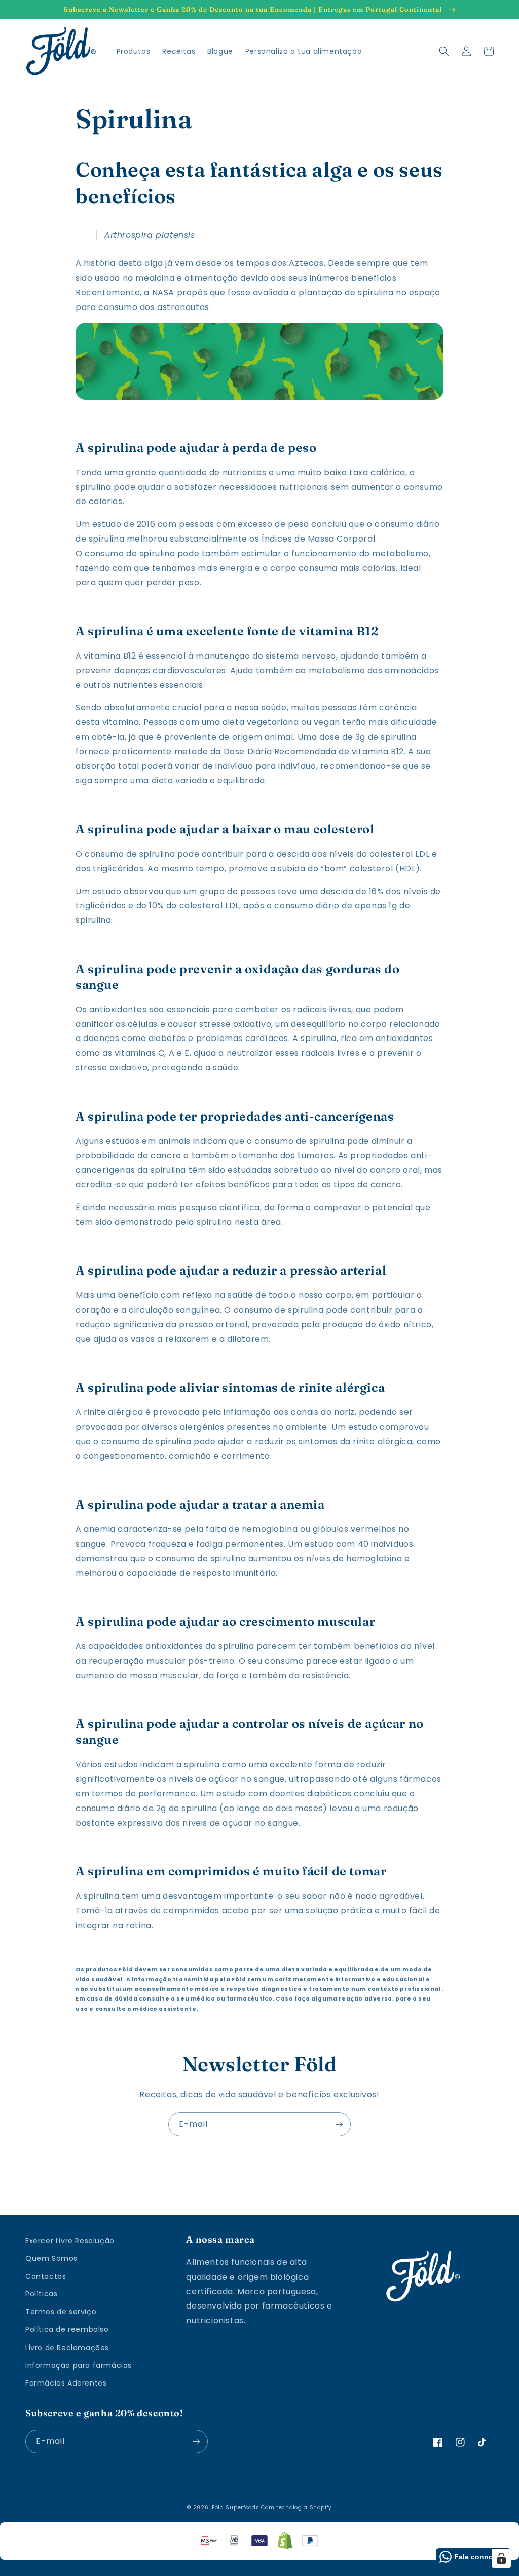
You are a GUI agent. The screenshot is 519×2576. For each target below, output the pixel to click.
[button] (444, 51)
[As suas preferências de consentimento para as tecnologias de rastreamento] (501, 2558)
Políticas (41, 2294)
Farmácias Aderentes (66, 2383)
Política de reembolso (67, 2329)
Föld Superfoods (236, 2507)
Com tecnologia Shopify (296, 2507)
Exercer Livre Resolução (70, 2241)
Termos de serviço (61, 2312)
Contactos (46, 2276)
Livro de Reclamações (67, 2348)
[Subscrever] (339, 2124)
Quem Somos (51, 2258)
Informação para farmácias (79, 2365)
